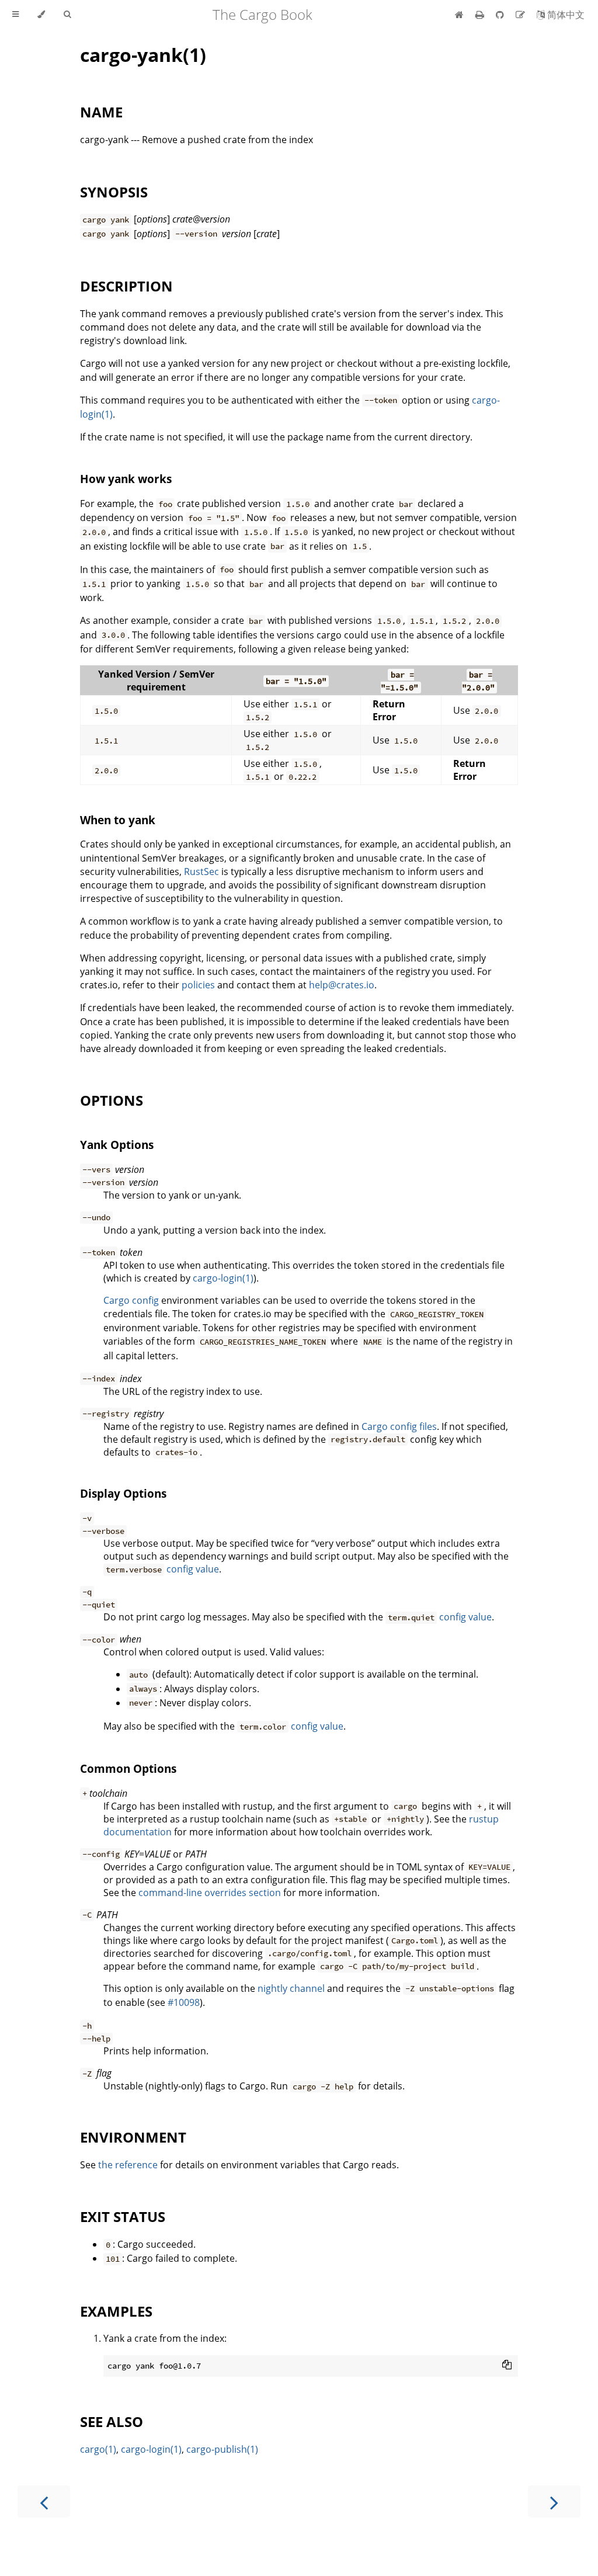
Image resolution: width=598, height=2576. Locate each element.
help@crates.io (342, 985)
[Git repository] (501, 15)
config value (193, 1569)
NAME (101, 112)
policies (198, 985)
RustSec (201, 872)
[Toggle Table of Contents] (15, 15)
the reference (128, 2165)
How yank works (126, 479)
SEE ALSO (112, 2421)
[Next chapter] (554, 2502)
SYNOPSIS (114, 192)
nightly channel (291, 1988)
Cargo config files (399, 1426)
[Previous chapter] (44, 2502)
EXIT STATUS (123, 2216)
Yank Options (117, 1145)
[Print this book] (481, 15)
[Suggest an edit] (521, 15)
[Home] (459, 15)
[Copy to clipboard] (507, 2365)
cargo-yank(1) (143, 55)
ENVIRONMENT (133, 2137)
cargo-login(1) (223, 1278)
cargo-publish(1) (222, 2449)
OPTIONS (112, 1100)
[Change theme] (41, 15)
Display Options (123, 1493)
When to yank (118, 820)
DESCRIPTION (126, 286)
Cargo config (131, 1300)
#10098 (184, 2002)
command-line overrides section (210, 1893)
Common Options (128, 1768)
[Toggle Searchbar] (67, 15)
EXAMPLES (116, 2311)
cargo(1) (98, 2449)
